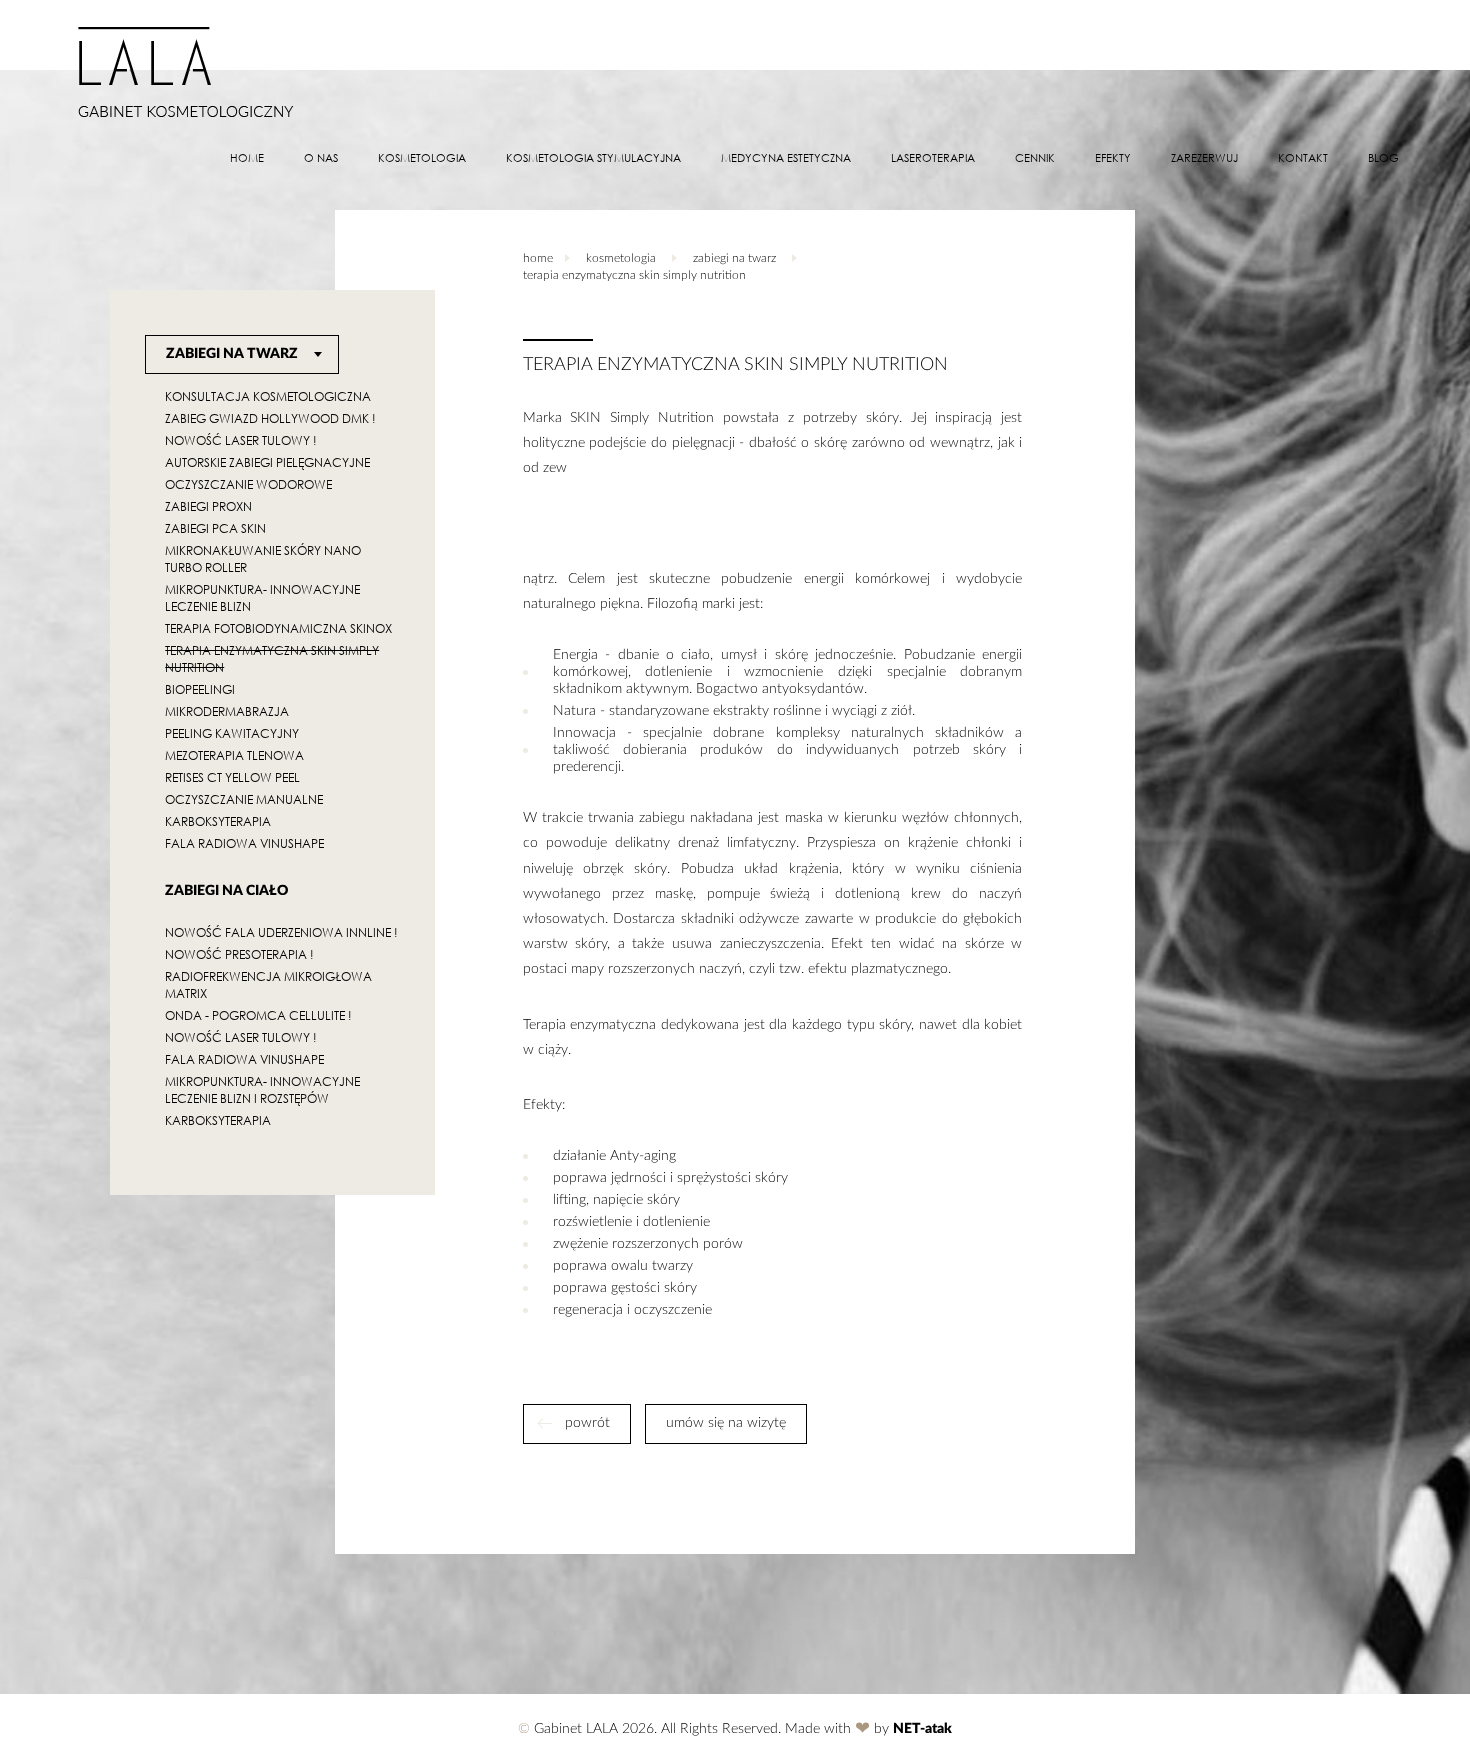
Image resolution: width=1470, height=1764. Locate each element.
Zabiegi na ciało (226, 891)
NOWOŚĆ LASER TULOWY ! (241, 440)
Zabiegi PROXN (208, 506)
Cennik (1035, 157)
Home (247, 157)
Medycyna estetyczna (786, 157)
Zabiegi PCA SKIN (215, 528)
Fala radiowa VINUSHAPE (244, 843)
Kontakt (1303, 157)
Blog (1383, 157)
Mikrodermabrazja (227, 711)
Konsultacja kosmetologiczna (268, 396)
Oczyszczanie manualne (244, 799)
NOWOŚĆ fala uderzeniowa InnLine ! (281, 932)
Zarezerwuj (1204, 157)
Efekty (1113, 157)
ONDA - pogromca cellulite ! (258, 1015)
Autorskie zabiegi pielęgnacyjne (267, 462)
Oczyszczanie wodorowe (248, 484)
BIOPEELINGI (200, 689)
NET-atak (922, 1730)
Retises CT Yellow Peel (232, 777)
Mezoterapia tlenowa (234, 755)
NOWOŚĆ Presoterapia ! (239, 954)
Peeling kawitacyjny (232, 733)
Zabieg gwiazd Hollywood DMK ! (270, 418)
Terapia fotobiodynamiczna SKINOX (278, 628)
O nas (321, 157)
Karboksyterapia (218, 821)
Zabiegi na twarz (232, 354)
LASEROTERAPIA (933, 157)
